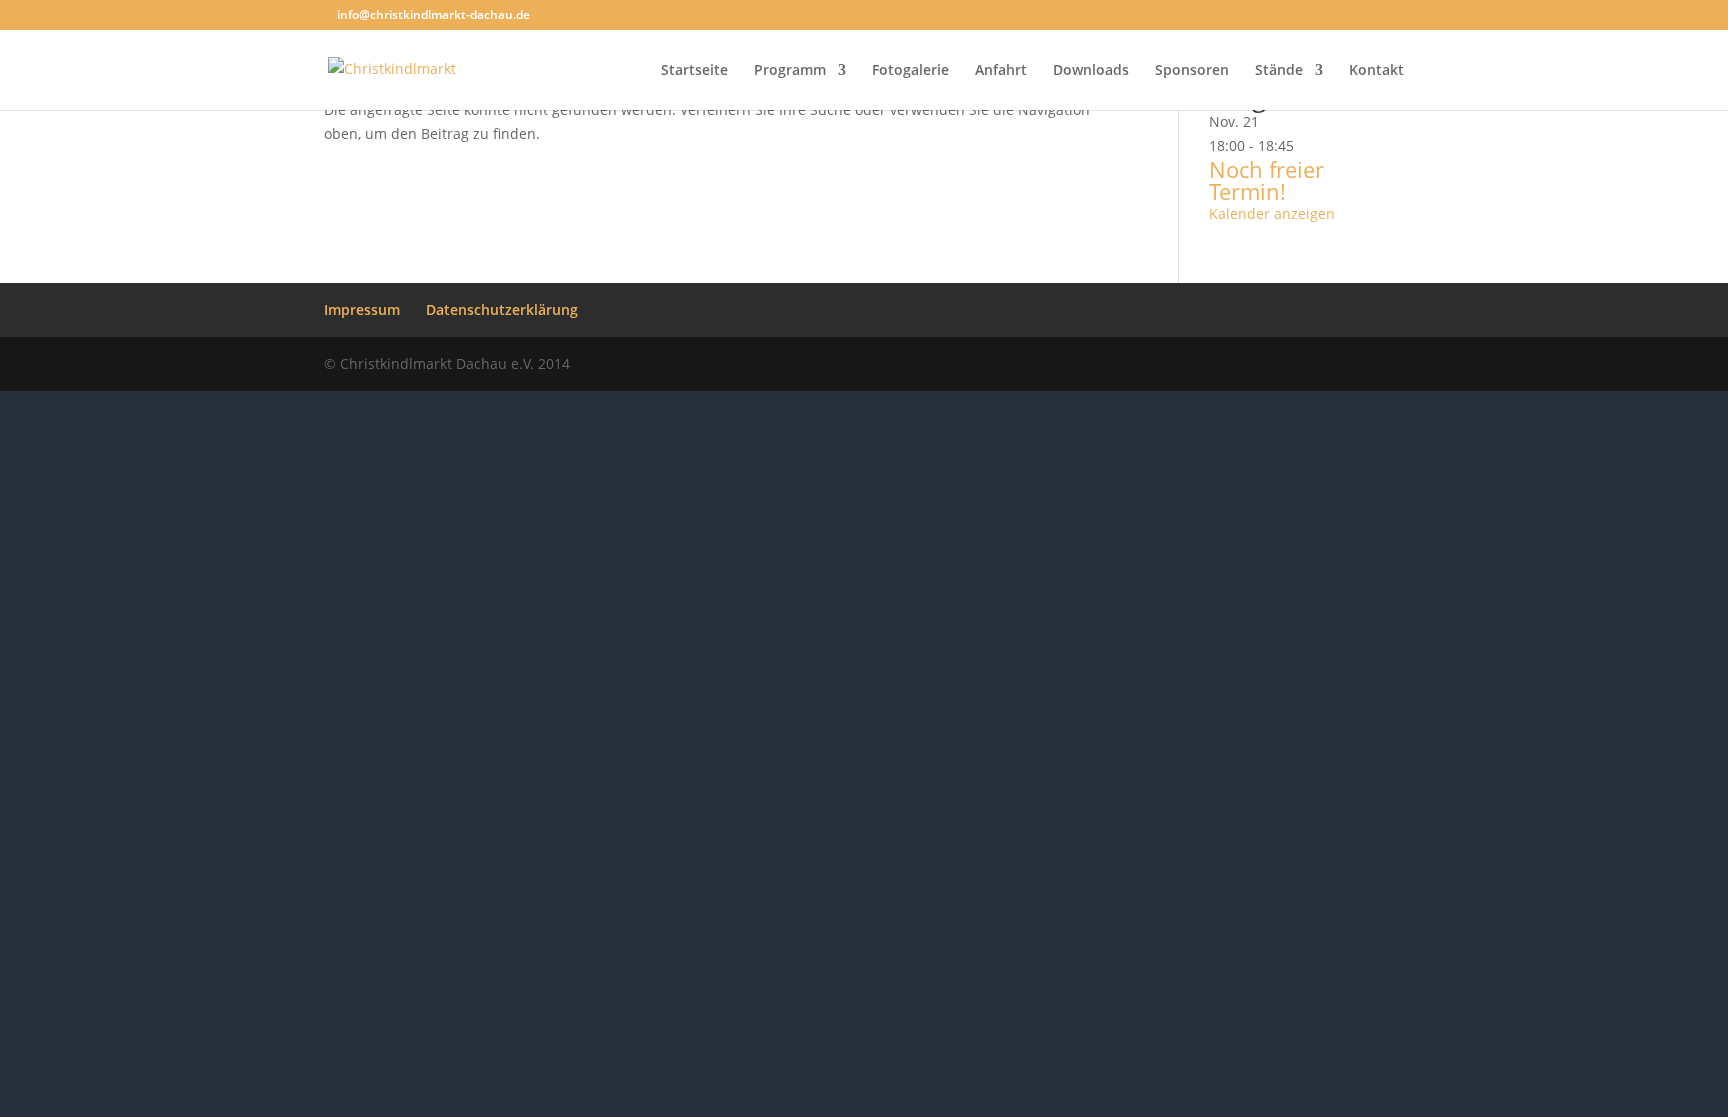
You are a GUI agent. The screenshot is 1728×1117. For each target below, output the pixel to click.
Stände (1279, 71)
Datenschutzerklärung (502, 309)
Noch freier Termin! (1266, 180)
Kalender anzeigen (1272, 213)
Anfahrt (1001, 71)
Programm (790, 71)
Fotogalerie (910, 71)
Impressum (362, 309)
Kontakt (1376, 71)
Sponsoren (1192, 71)
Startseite (694, 71)
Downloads (1091, 71)
